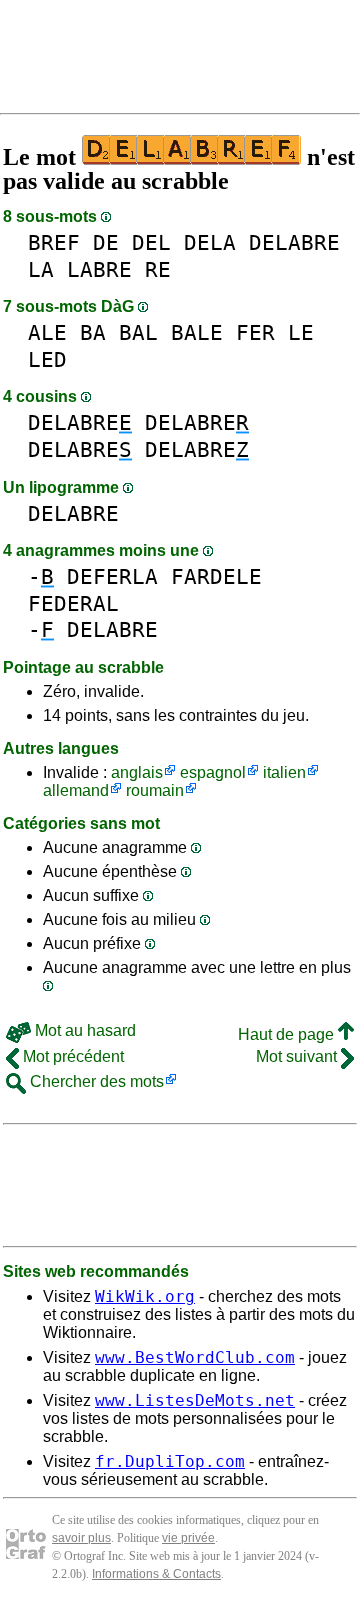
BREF (54, 242)
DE (106, 242)
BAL (138, 332)
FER (255, 332)
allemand (76, 790)
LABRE (99, 269)
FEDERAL (73, 603)
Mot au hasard (83, 1030)
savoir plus (81, 1538)
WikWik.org (145, 1296)
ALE (47, 332)
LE (301, 332)
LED (47, 359)
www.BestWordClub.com (195, 1357)
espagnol (213, 772)
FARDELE (216, 576)
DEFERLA (112, 576)
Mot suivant (298, 1056)
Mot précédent (71, 1056)
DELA (210, 242)
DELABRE (294, 242)
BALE (197, 332)
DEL (151, 242)
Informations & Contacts (156, 1574)
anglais (137, 772)
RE (158, 269)
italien (284, 772)
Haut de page (288, 1034)
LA (41, 269)
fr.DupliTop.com (170, 1461)
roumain (155, 790)
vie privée (188, 1538)
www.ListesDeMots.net (195, 1400)
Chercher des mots (95, 1081)
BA (93, 332)
